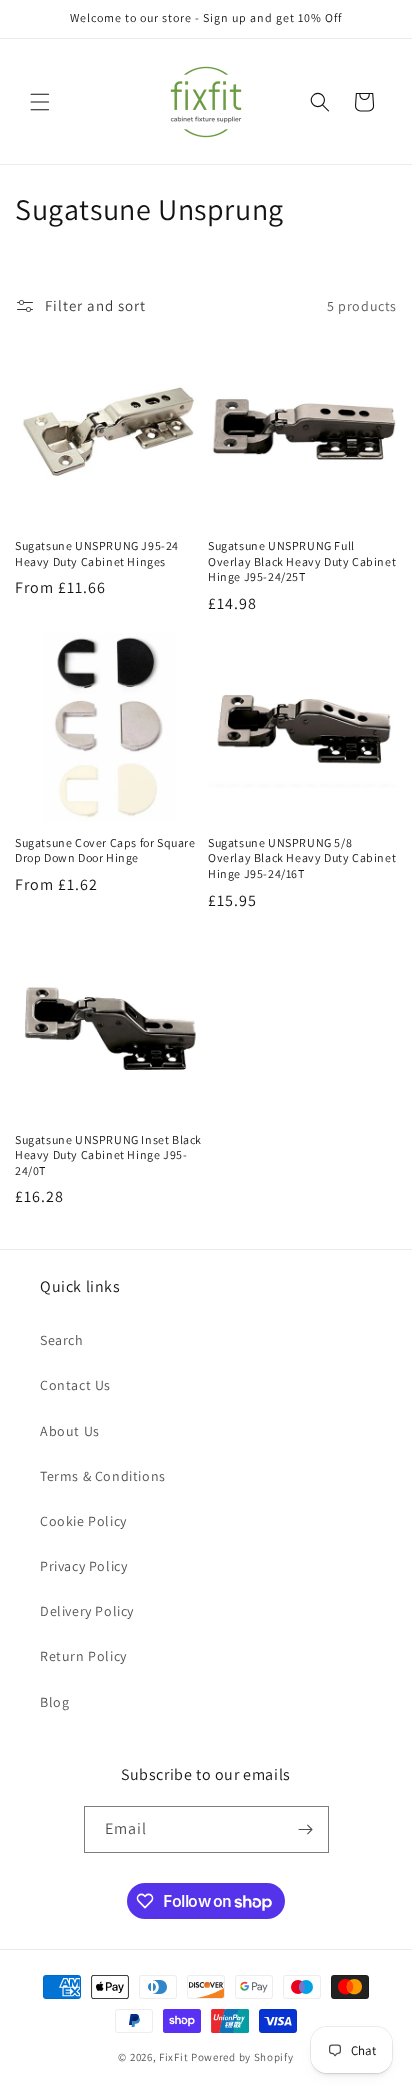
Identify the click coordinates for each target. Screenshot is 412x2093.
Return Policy (83, 1656)
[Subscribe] (306, 1829)
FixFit (173, 2057)
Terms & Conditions (103, 1476)
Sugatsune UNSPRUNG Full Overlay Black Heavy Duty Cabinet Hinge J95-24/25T (302, 561)
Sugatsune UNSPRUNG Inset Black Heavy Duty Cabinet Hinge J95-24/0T (108, 1155)
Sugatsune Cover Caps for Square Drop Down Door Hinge (105, 850)
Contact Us (75, 1385)
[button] (40, 102)
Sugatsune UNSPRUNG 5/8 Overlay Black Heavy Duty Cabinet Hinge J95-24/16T (302, 858)
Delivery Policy (87, 1611)
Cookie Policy (83, 1521)
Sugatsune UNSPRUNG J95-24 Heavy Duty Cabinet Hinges (97, 553)
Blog (54, 1702)
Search (62, 1340)
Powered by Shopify (242, 2057)
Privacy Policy (83, 1566)
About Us (70, 1431)
